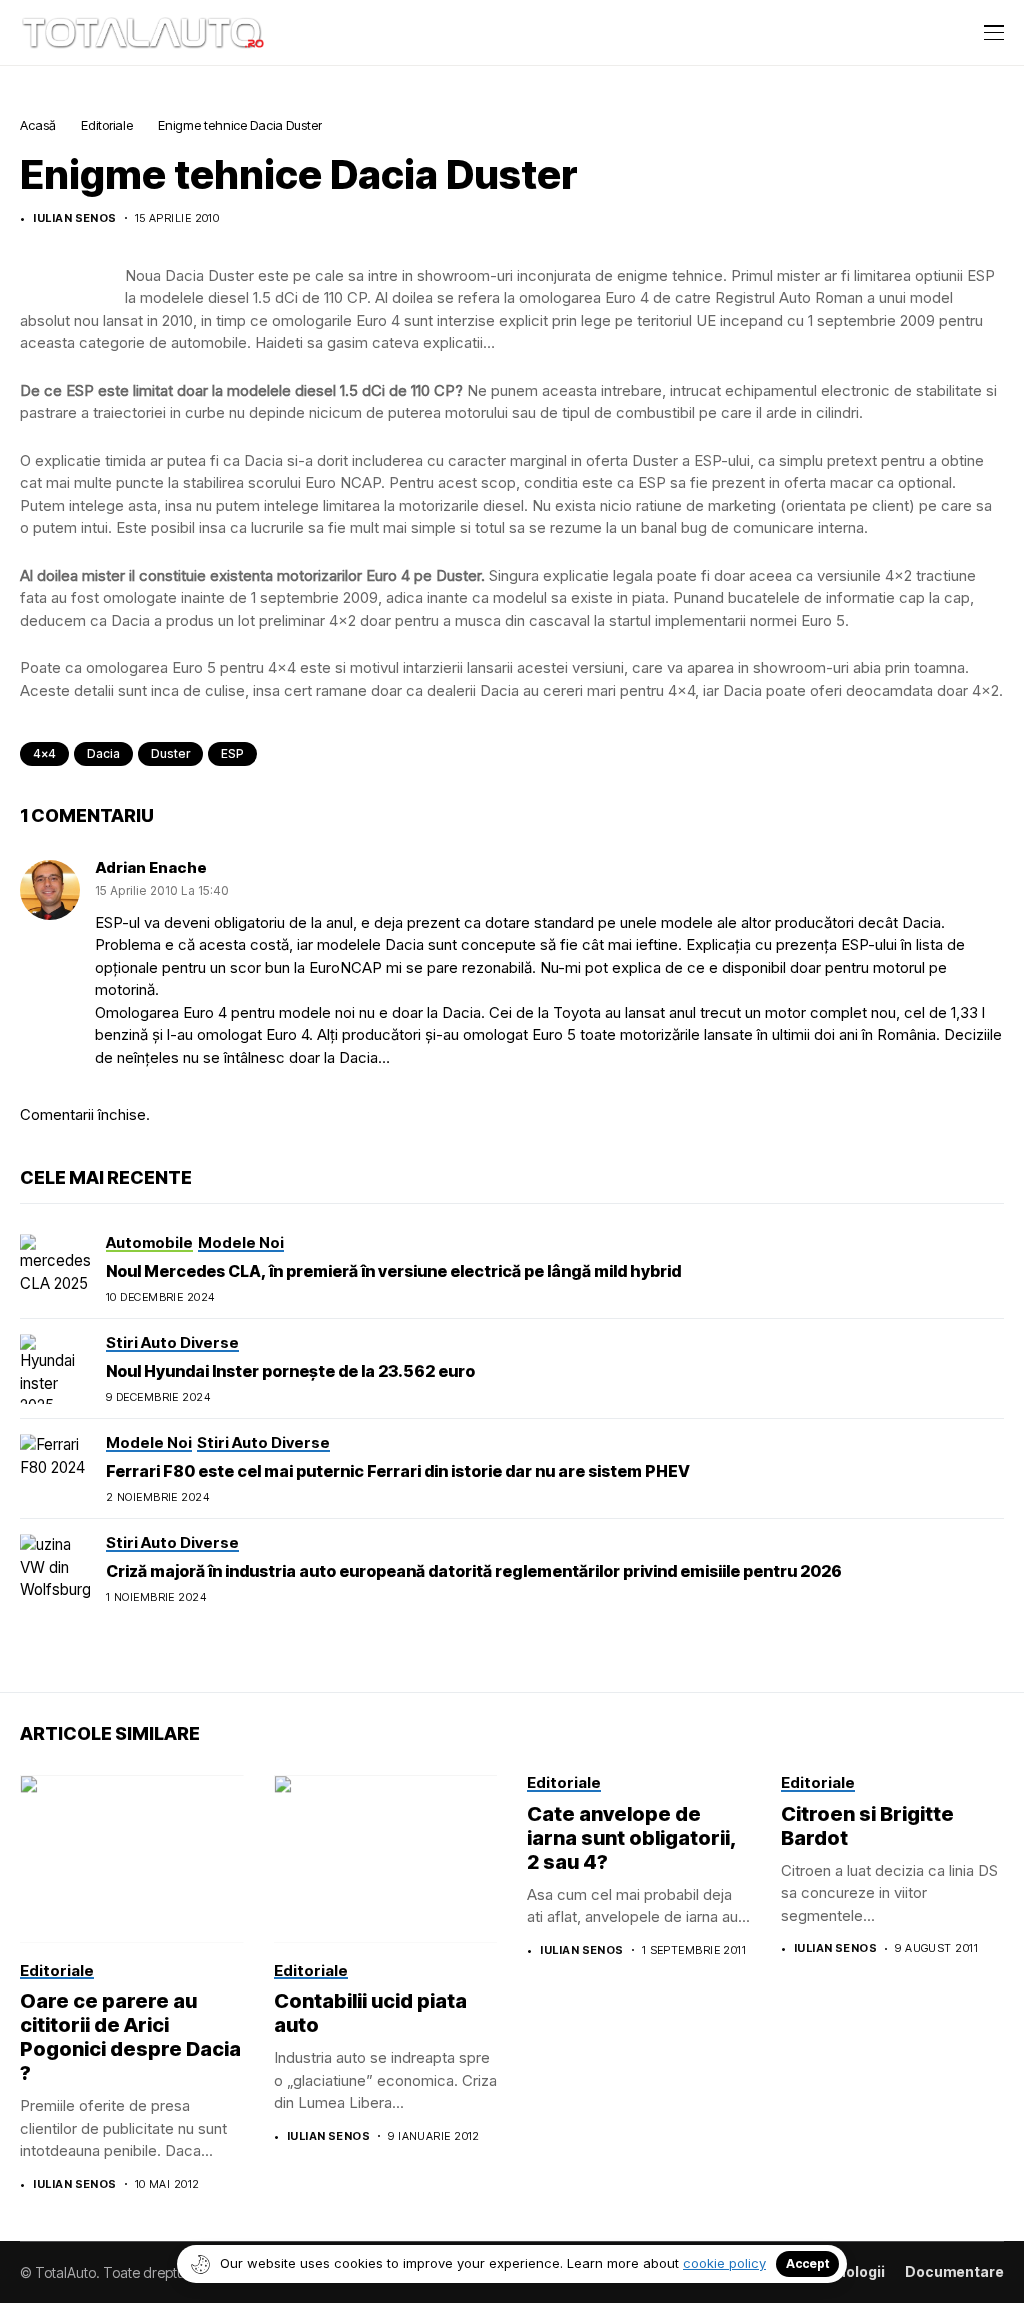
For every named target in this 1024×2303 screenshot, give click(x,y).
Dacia (103, 753)
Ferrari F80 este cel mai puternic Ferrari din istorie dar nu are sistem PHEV (398, 1471)
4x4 (44, 753)
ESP (232, 753)
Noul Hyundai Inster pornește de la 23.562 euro (290, 1371)
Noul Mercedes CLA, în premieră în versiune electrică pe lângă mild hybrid (393, 1271)
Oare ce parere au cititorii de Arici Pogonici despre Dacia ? (130, 2037)
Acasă (38, 125)
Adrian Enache (151, 867)
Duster (170, 753)
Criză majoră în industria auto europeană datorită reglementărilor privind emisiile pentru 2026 (474, 1571)
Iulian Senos (74, 218)
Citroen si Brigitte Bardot (867, 1826)
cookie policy (724, 2263)
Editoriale (107, 125)
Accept (807, 2263)
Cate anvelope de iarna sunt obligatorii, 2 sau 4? (632, 1838)
